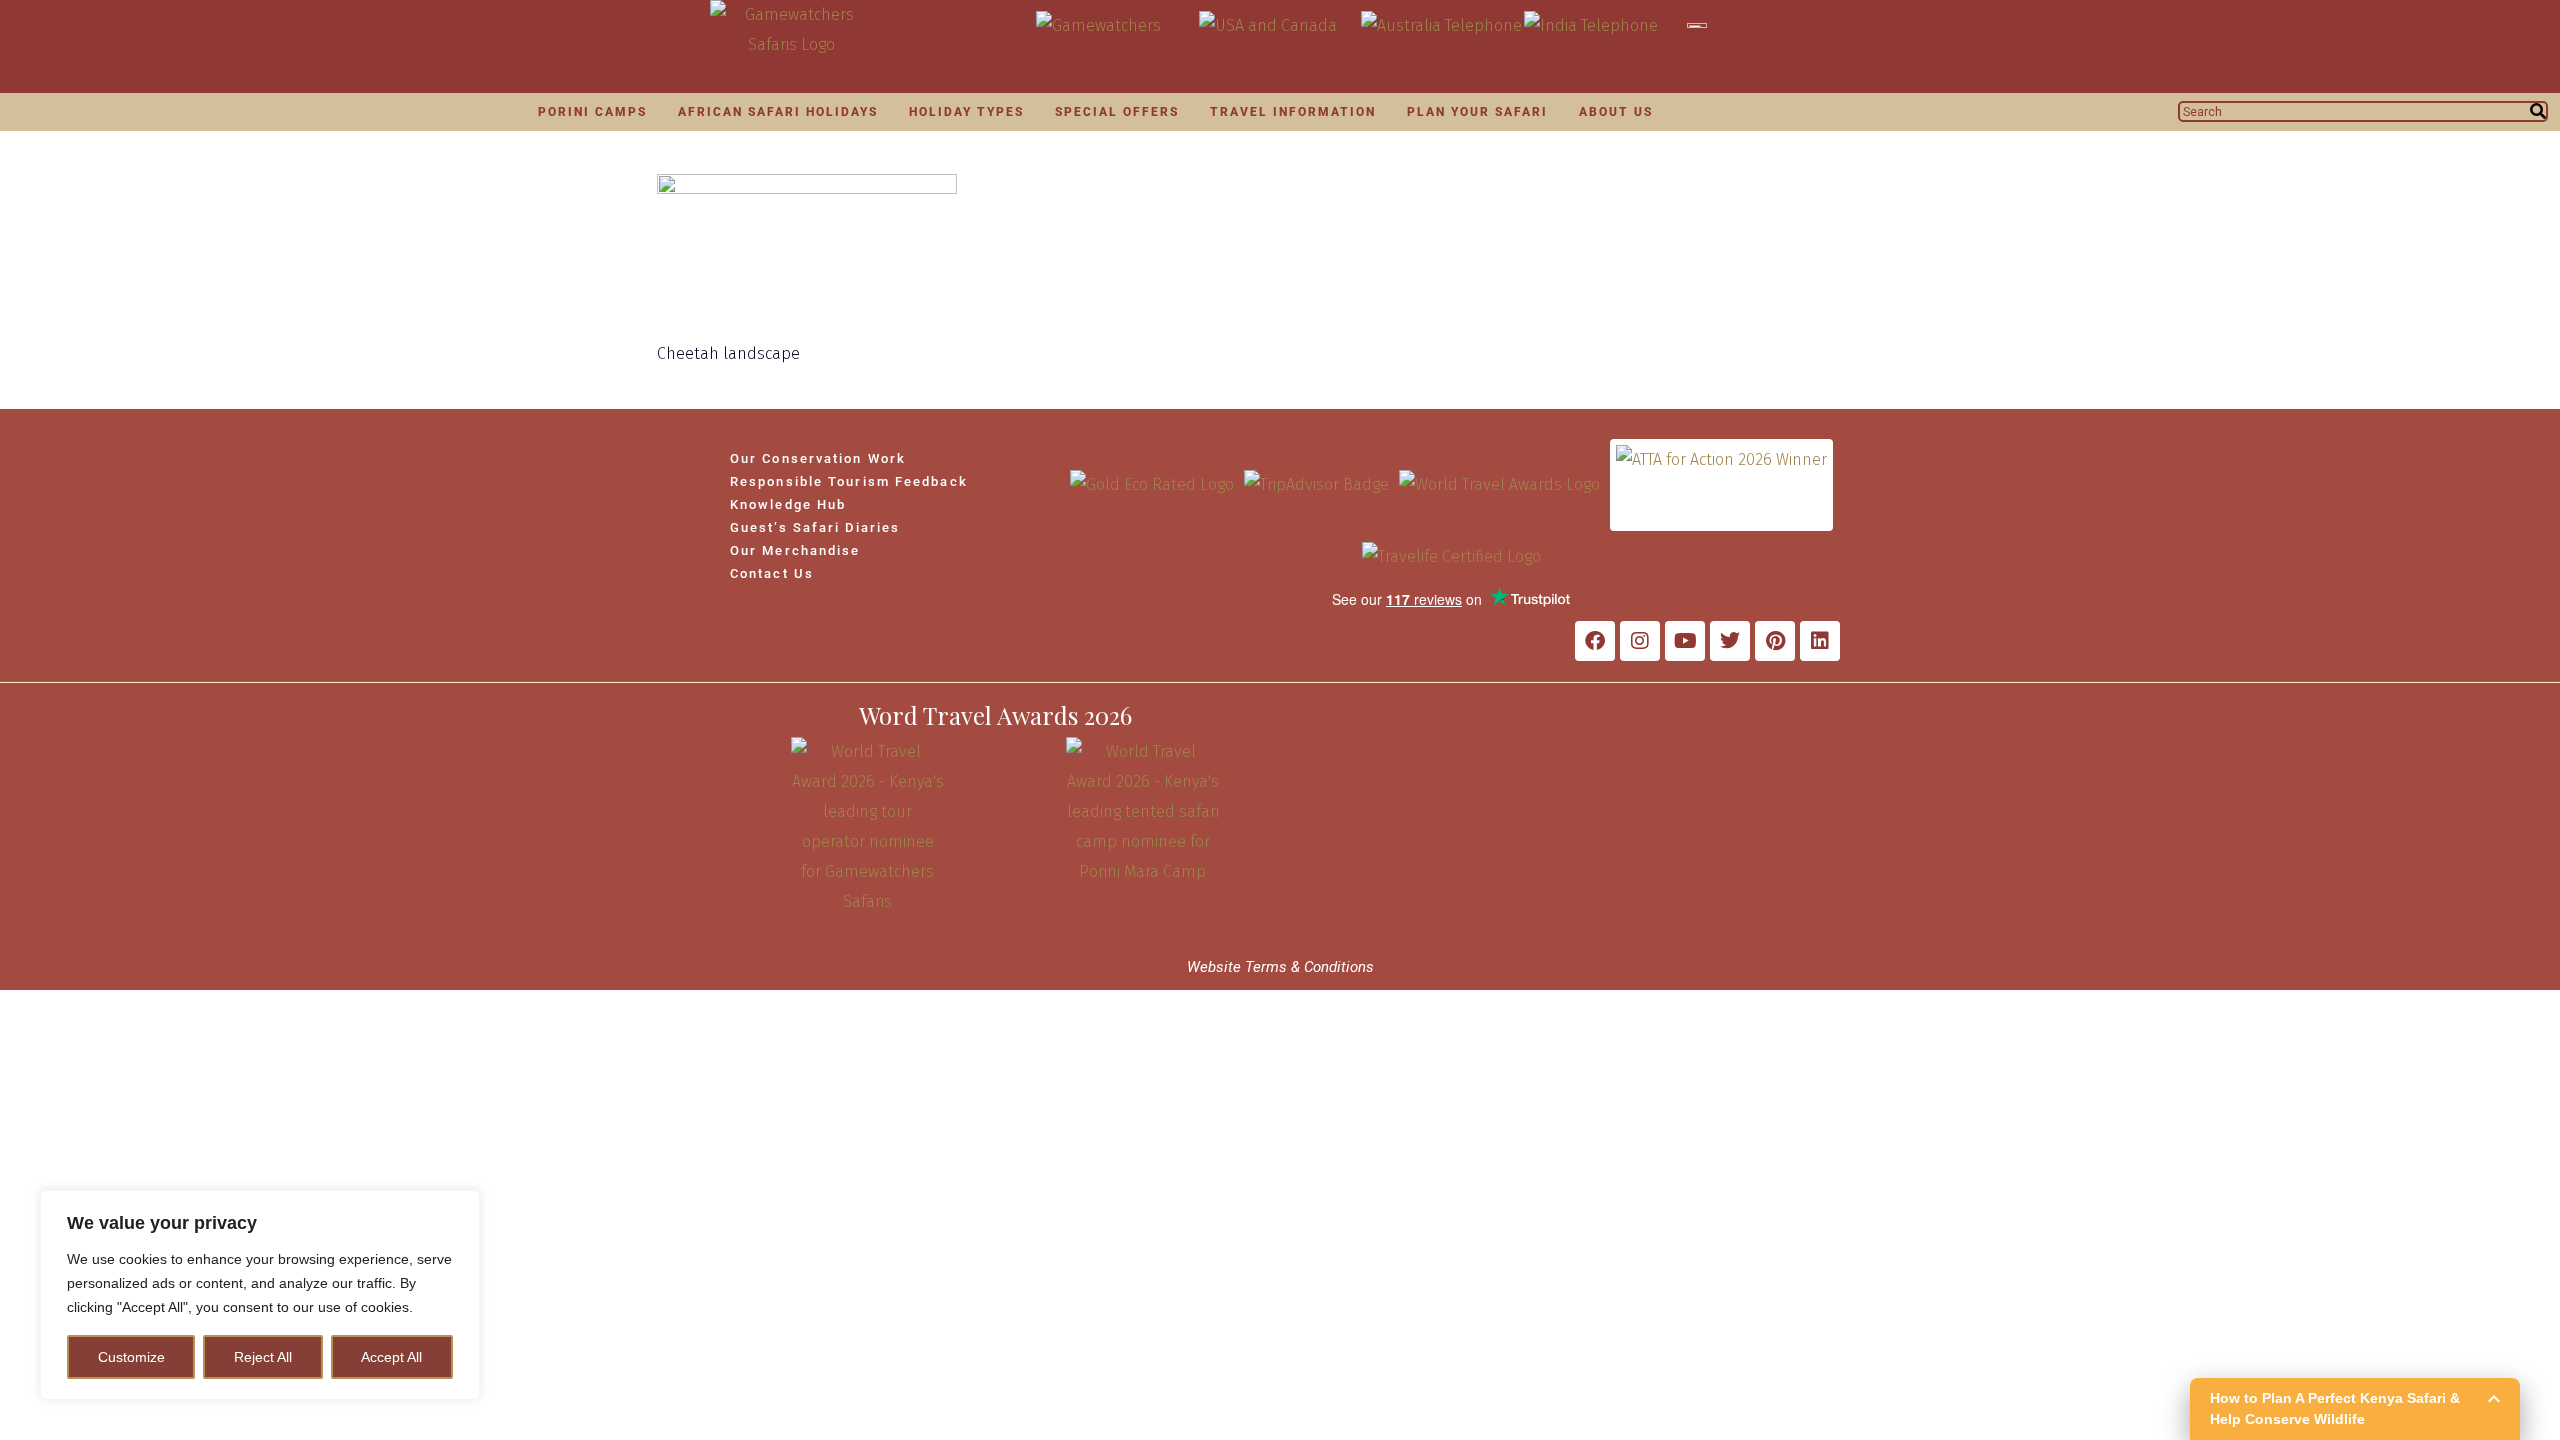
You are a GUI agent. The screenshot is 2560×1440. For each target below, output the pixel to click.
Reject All (263, 1357)
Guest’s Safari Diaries (815, 527)
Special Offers (1117, 112)
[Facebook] (1595, 641)
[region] (260, 1295)
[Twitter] (1730, 641)
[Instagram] (1640, 641)
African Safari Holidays (778, 112)
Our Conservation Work (818, 458)
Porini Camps (592, 112)
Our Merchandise (795, 550)
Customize (131, 1357)
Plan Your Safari (1477, 112)
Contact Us (772, 573)
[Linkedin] (1820, 641)
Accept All (391, 1357)
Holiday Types (966, 112)
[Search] (2538, 111)
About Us (1616, 112)
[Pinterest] (1775, 641)
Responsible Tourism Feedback (849, 481)
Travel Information (1293, 112)
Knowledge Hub (788, 504)
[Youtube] (1685, 641)
